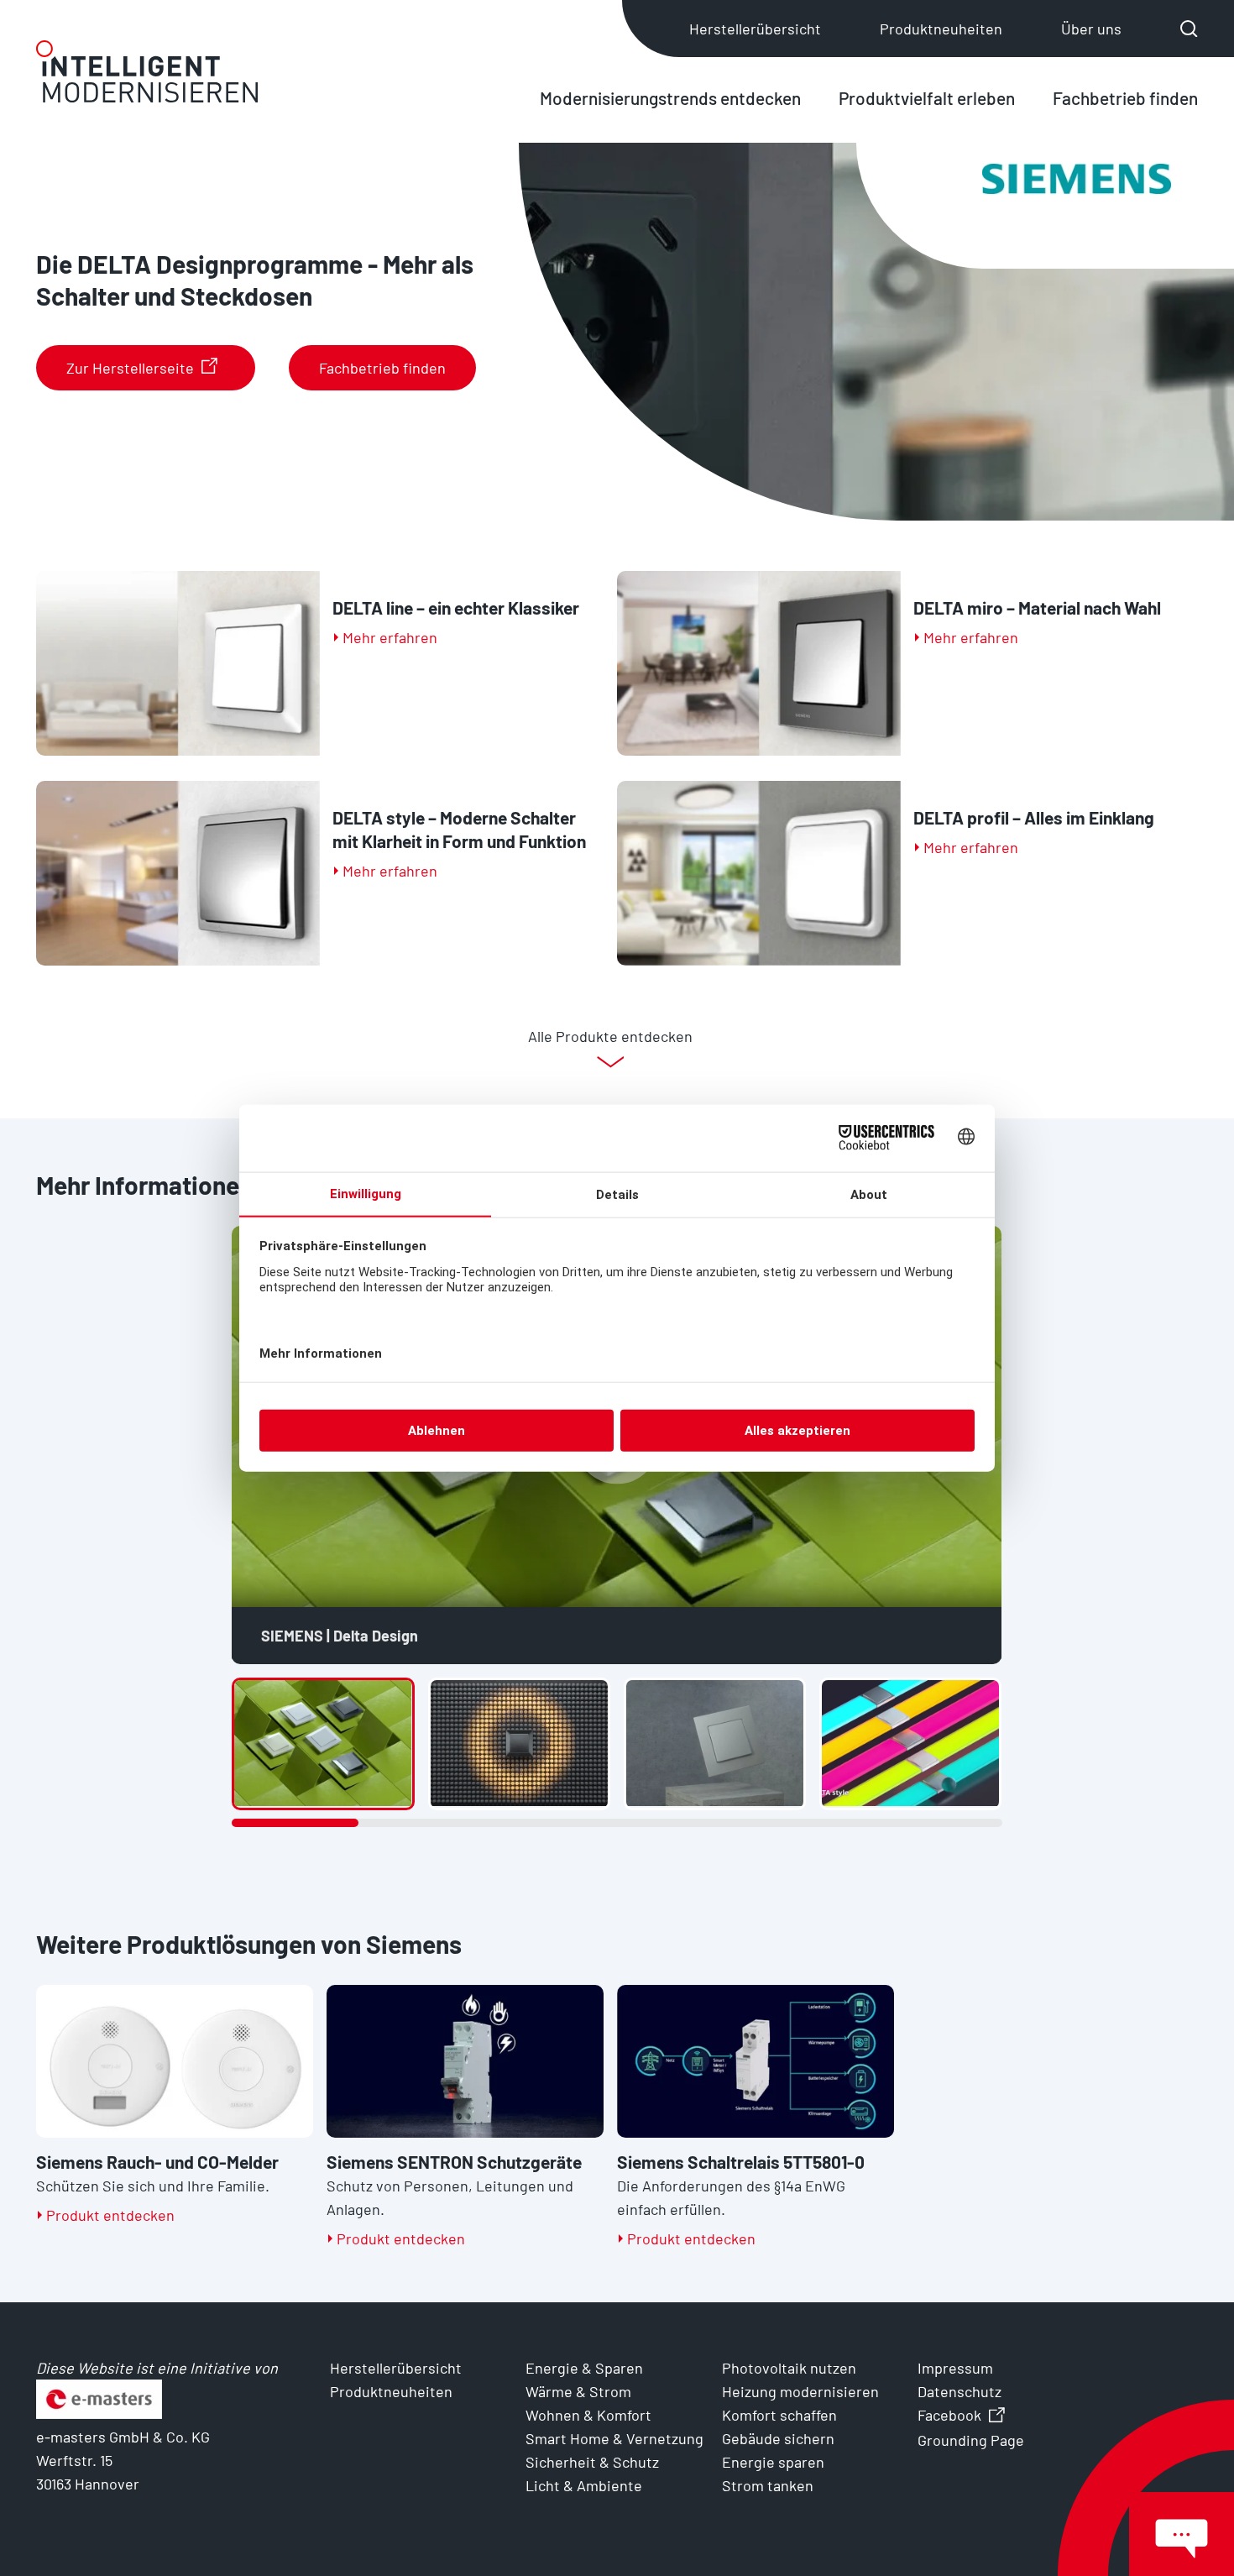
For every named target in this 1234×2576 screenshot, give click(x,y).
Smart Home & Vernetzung (614, 2438)
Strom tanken (768, 2485)
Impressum (955, 2368)
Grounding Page (971, 2440)
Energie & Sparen (584, 2368)
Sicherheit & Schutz (592, 2462)
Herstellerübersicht (755, 29)
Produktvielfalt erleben (927, 98)
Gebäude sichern (778, 2438)
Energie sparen (773, 2462)
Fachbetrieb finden (1125, 98)
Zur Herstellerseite (130, 368)
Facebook (949, 2415)
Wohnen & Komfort (588, 2415)
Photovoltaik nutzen (789, 2368)
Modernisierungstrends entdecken (670, 98)
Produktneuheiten (941, 29)
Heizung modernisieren (800, 2391)
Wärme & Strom (578, 2391)
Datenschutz (959, 2391)
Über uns (1091, 29)
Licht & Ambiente (584, 2485)
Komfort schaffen (779, 2415)
